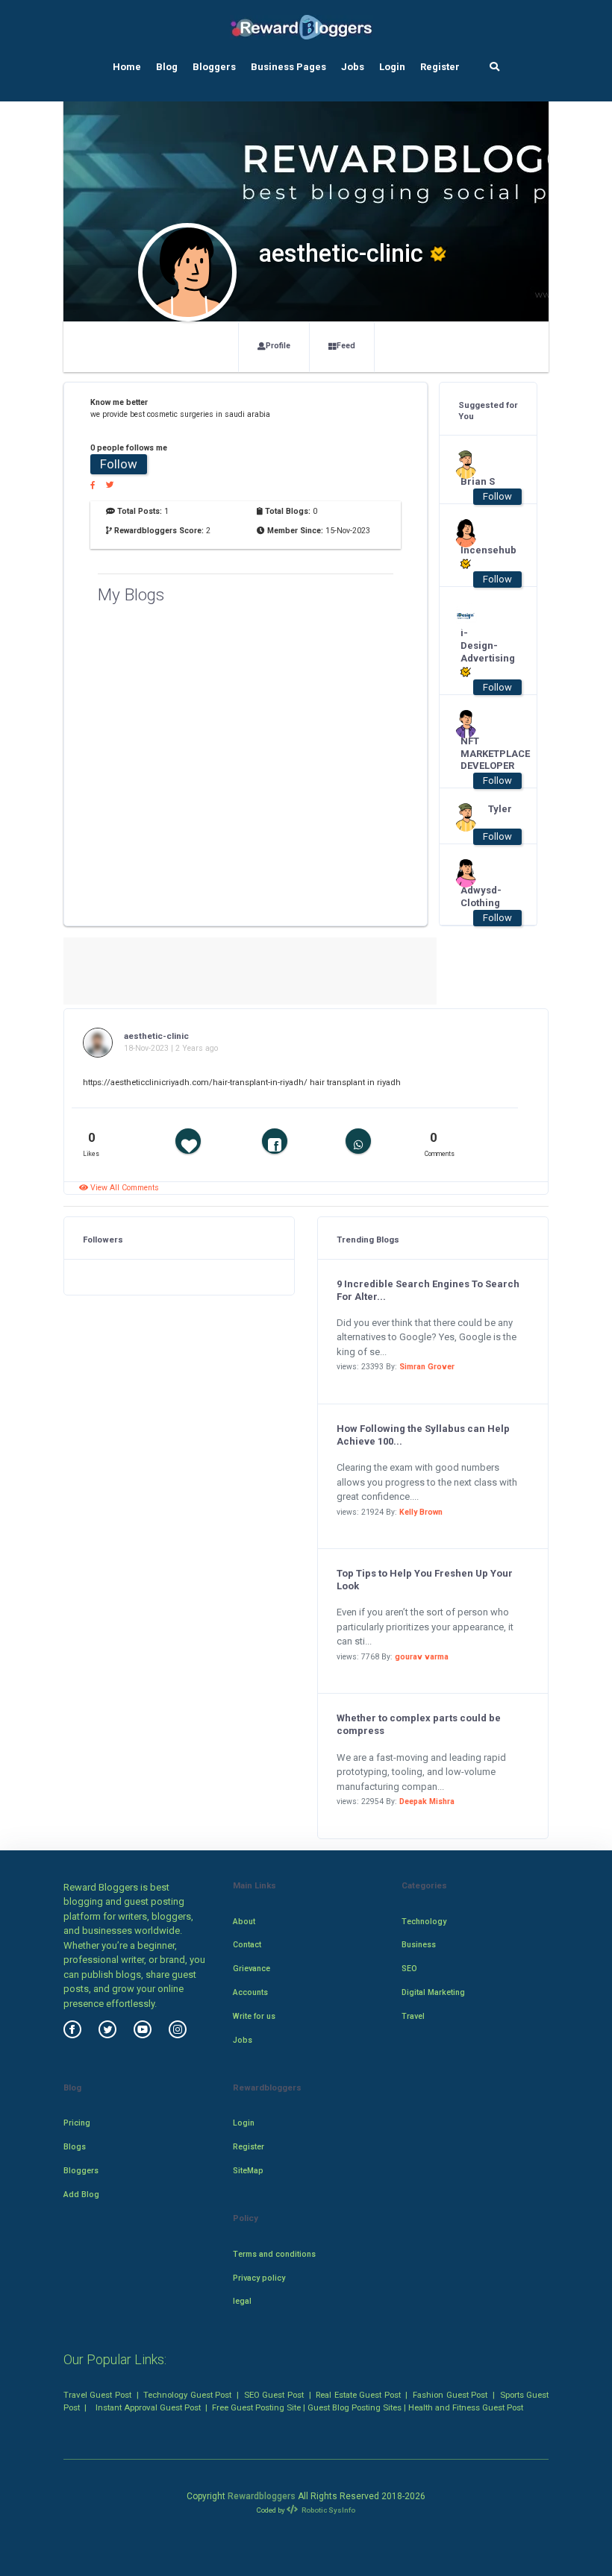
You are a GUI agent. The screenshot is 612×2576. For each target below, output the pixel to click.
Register (440, 67)
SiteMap (248, 2171)
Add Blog (81, 2195)
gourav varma (422, 1657)
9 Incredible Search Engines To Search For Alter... (428, 1290)
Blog (167, 67)
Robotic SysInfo (328, 2510)
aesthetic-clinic (156, 1036)
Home (127, 67)
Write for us (254, 2016)
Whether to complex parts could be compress (419, 1724)
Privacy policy (259, 2278)
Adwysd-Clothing (481, 896)
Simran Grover (427, 1367)
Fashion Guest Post (450, 2395)
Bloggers (214, 67)
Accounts (250, 1992)
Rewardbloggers (262, 2496)
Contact (247, 1945)
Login (392, 67)
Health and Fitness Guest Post (466, 2407)
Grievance (252, 1969)
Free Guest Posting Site (256, 2407)
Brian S (478, 481)
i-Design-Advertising (481, 645)
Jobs (353, 67)
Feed (346, 346)
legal (242, 2301)
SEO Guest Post (274, 2395)
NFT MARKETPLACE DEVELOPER (481, 754)
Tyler (500, 809)
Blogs (75, 2147)
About (244, 1922)
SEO (409, 1969)
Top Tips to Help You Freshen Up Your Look (425, 1580)
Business (419, 1945)
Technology (424, 1922)
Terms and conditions (274, 2254)
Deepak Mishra (427, 1801)
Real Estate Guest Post (358, 2395)
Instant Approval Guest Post (148, 2407)
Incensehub (481, 550)
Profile (278, 346)
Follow (119, 464)
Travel (413, 2016)
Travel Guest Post (97, 2395)
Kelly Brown (421, 1512)
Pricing (77, 2123)
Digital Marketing (433, 1992)
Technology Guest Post (187, 2395)
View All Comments (124, 1188)
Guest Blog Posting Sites (355, 2407)
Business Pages (288, 67)
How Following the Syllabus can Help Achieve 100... (423, 1435)
